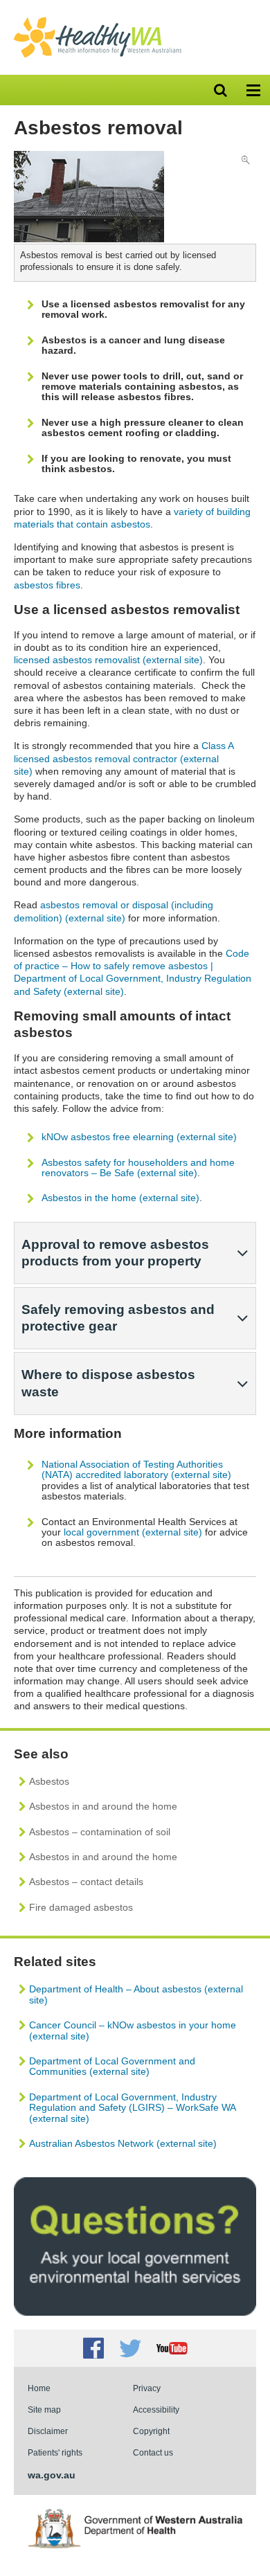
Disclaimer (48, 2431)
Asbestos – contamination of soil (100, 1832)
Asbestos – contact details (86, 1882)
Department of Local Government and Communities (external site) (112, 2066)
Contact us (153, 2452)
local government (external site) (133, 1532)
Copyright (151, 2431)
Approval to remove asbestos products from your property (115, 1253)
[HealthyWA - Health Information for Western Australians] (98, 20)
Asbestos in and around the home (103, 1806)
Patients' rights (55, 2452)
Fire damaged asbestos (81, 1907)
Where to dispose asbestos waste (108, 1383)
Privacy (147, 2388)
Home (39, 2388)
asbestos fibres (47, 585)
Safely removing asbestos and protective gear (118, 1318)
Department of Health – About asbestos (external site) (136, 1994)
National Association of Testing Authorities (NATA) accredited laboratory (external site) (136, 1469)
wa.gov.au (52, 2475)
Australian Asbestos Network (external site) (123, 2143)
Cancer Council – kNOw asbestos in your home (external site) (133, 2030)
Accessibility (156, 2410)
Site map (44, 2410)
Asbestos (49, 1781)
